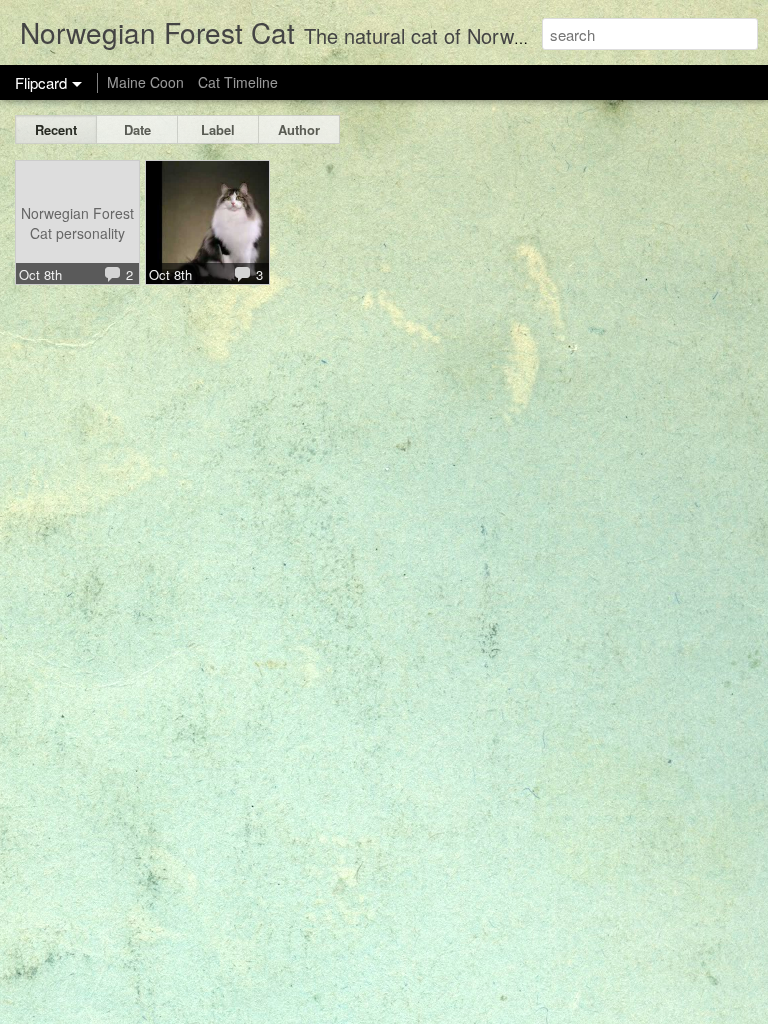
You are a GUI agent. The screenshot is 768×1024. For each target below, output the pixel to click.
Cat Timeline (238, 82)
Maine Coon (145, 82)
